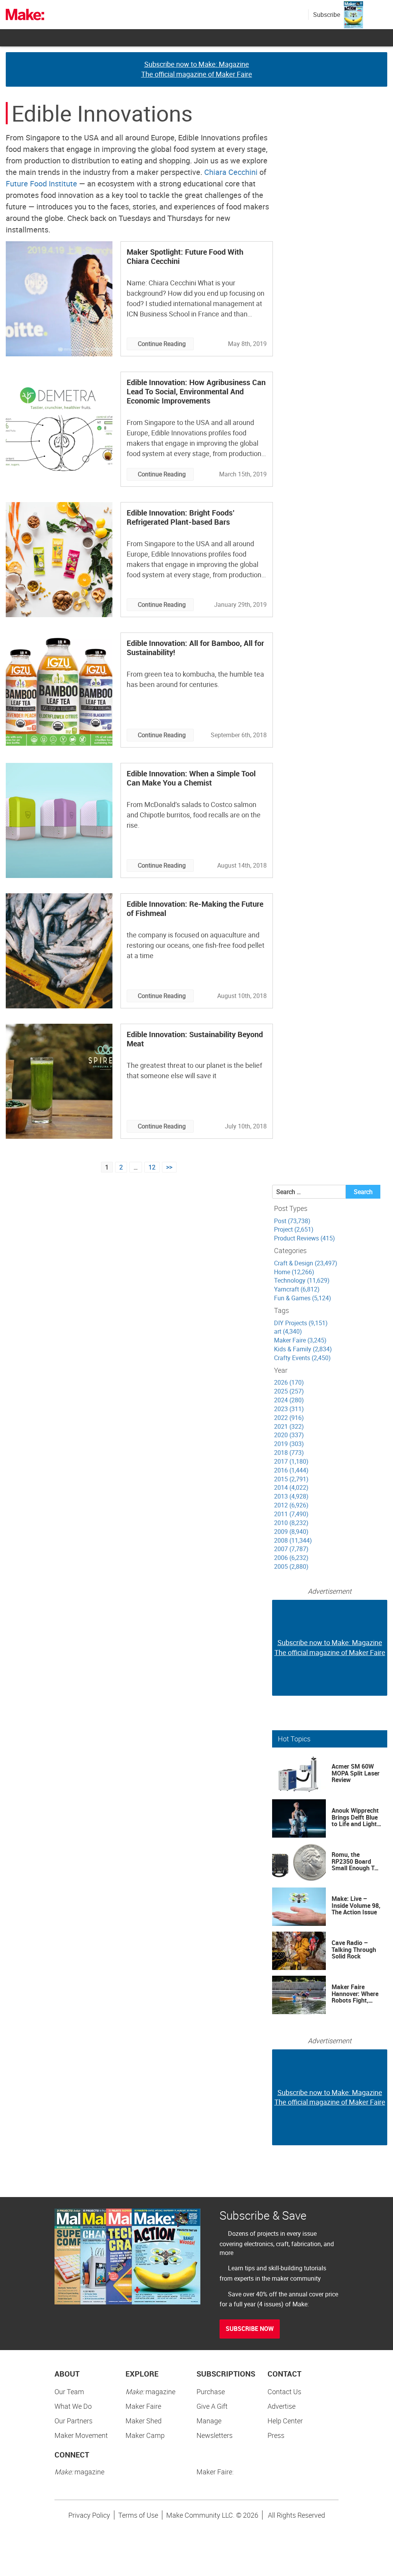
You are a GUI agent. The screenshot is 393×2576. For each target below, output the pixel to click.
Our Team (69, 2392)
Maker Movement (81, 2435)
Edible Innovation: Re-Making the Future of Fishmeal (195, 908)
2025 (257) (289, 1391)
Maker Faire (143, 2406)
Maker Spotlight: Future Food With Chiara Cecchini (185, 256)
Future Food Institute (41, 184)
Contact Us (284, 2392)
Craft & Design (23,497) (306, 1263)
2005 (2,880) (291, 1566)
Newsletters (215, 2435)
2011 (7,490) (291, 1514)
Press (276, 2435)
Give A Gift (212, 2406)
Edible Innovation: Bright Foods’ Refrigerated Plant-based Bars (181, 517)
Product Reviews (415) (305, 1238)
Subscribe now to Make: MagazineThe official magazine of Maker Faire (197, 69)
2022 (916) (289, 1418)
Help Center (285, 2421)
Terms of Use (138, 2515)
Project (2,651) (294, 1229)
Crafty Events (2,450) (302, 1358)
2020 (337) (289, 1435)
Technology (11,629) (302, 1280)
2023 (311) (289, 1409)
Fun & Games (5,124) (303, 1298)
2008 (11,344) (293, 1540)
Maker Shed (144, 2421)
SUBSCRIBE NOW (250, 2329)
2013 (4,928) (291, 1496)
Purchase (211, 2392)
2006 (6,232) (291, 1558)
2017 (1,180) (291, 1461)
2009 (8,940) (291, 1532)
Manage (209, 2421)
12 (152, 1167)
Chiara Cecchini (231, 172)
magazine (150, 2392)
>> (169, 1167)
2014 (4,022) (291, 1487)
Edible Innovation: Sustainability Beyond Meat (195, 1039)
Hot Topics (294, 1739)
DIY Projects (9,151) (301, 1323)
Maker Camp (145, 2435)
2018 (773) (289, 1453)
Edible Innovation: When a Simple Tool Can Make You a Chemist (191, 778)
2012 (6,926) (291, 1505)
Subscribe (327, 15)
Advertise (282, 2406)
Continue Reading (162, 344)
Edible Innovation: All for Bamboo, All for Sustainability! (195, 648)
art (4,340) (288, 1331)
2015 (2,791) (291, 1479)
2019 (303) (289, 1444)
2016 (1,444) (291, 1470)
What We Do (73, 2406)
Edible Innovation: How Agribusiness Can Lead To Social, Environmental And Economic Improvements (196, 391)
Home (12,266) (294, 1272)
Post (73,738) (292, 1221)
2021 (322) (289, 1426)
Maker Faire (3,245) (300, 1340)
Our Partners (73, 2421)
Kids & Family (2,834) (303, 1349)
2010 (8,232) (291, 1523)
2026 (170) (289, 1382)
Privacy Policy (89, 2515)
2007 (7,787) (291, 1549)
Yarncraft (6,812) (297, 1289)
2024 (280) (289, 1400)
